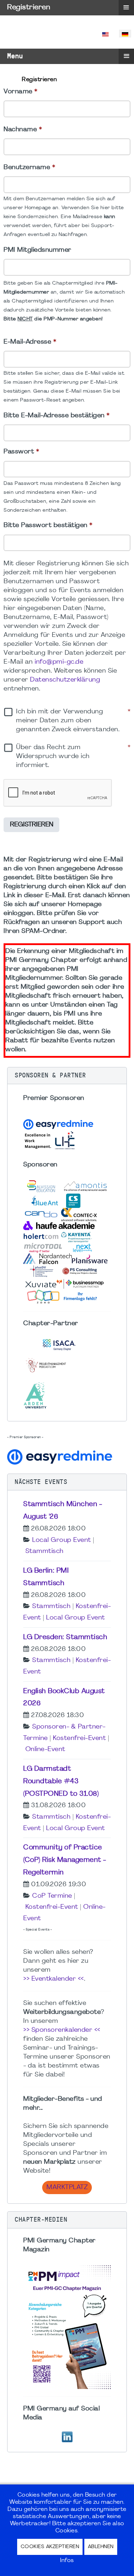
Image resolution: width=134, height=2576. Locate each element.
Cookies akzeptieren (50, 2547)
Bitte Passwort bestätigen (48, 525)
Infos (67, 2561)
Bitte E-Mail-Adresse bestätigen (57, 416)
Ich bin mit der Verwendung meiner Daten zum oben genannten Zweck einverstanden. (73, 721)
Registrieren (32, 825)
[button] (67, 1076)
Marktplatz (67, 2187)
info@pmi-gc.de (59, 662)
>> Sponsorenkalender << (62, 2030)
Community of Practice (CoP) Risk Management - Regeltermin (65, 1860)
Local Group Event (62, 1540)
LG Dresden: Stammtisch (65, 1637)
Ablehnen (101, 2547)
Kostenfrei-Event (79, 1738)
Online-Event (45, 1749)
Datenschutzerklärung (65, 680)
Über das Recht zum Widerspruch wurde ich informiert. (73, 756)
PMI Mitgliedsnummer (38, 250)
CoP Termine (52, 1896)
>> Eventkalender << (54, 1979)
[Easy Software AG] (61, 1456)
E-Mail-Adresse (30, 342)
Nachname (23, 130)
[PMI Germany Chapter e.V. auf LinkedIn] (67, 2436)
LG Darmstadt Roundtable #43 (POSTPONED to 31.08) (61, 1781)
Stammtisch (44, 1551)
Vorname (21, 92)
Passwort (21, 452)
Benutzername (29, 168)
